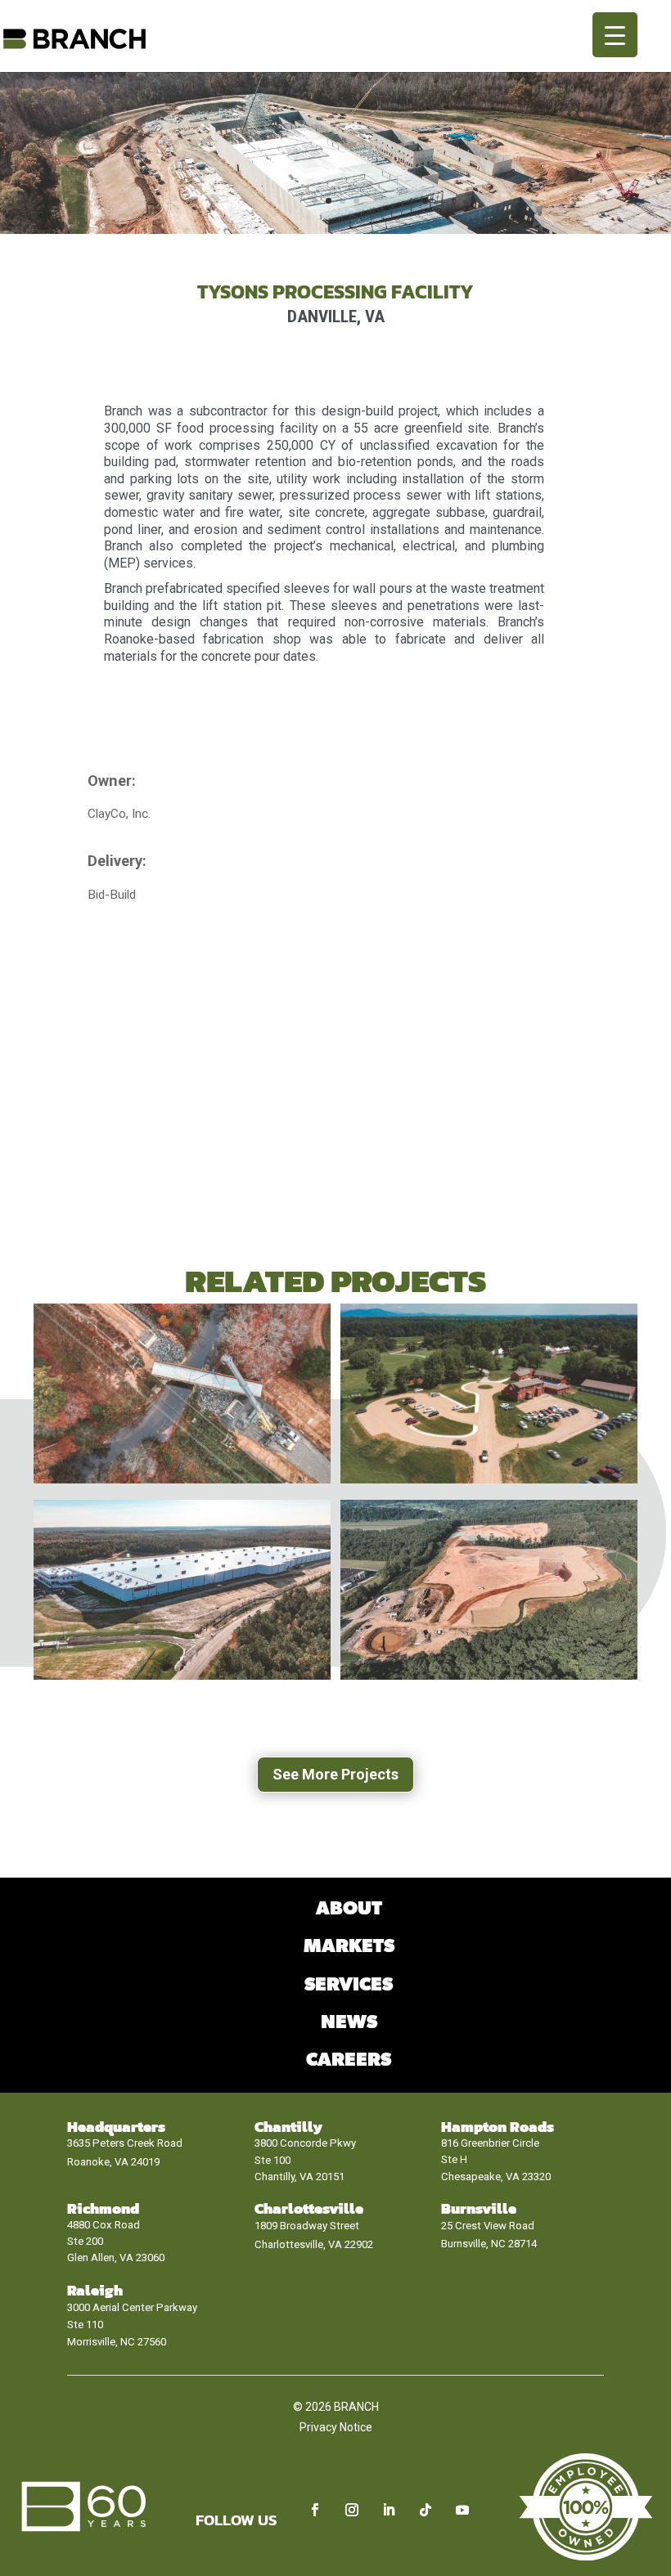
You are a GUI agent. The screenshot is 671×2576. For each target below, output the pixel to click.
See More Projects (335, 1774)
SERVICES (349, 1985)
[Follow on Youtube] (462, 2510)
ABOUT (349, 1909)
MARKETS (349, 1947)
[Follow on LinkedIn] (389, 2510)
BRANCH (356, 2407)
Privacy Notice (336, 2427)
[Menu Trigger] (615, 35)
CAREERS (349, 2060)
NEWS (349, 2023)
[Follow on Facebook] (315, 2510)
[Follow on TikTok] (426, 2510)
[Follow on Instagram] (352, 2510)
